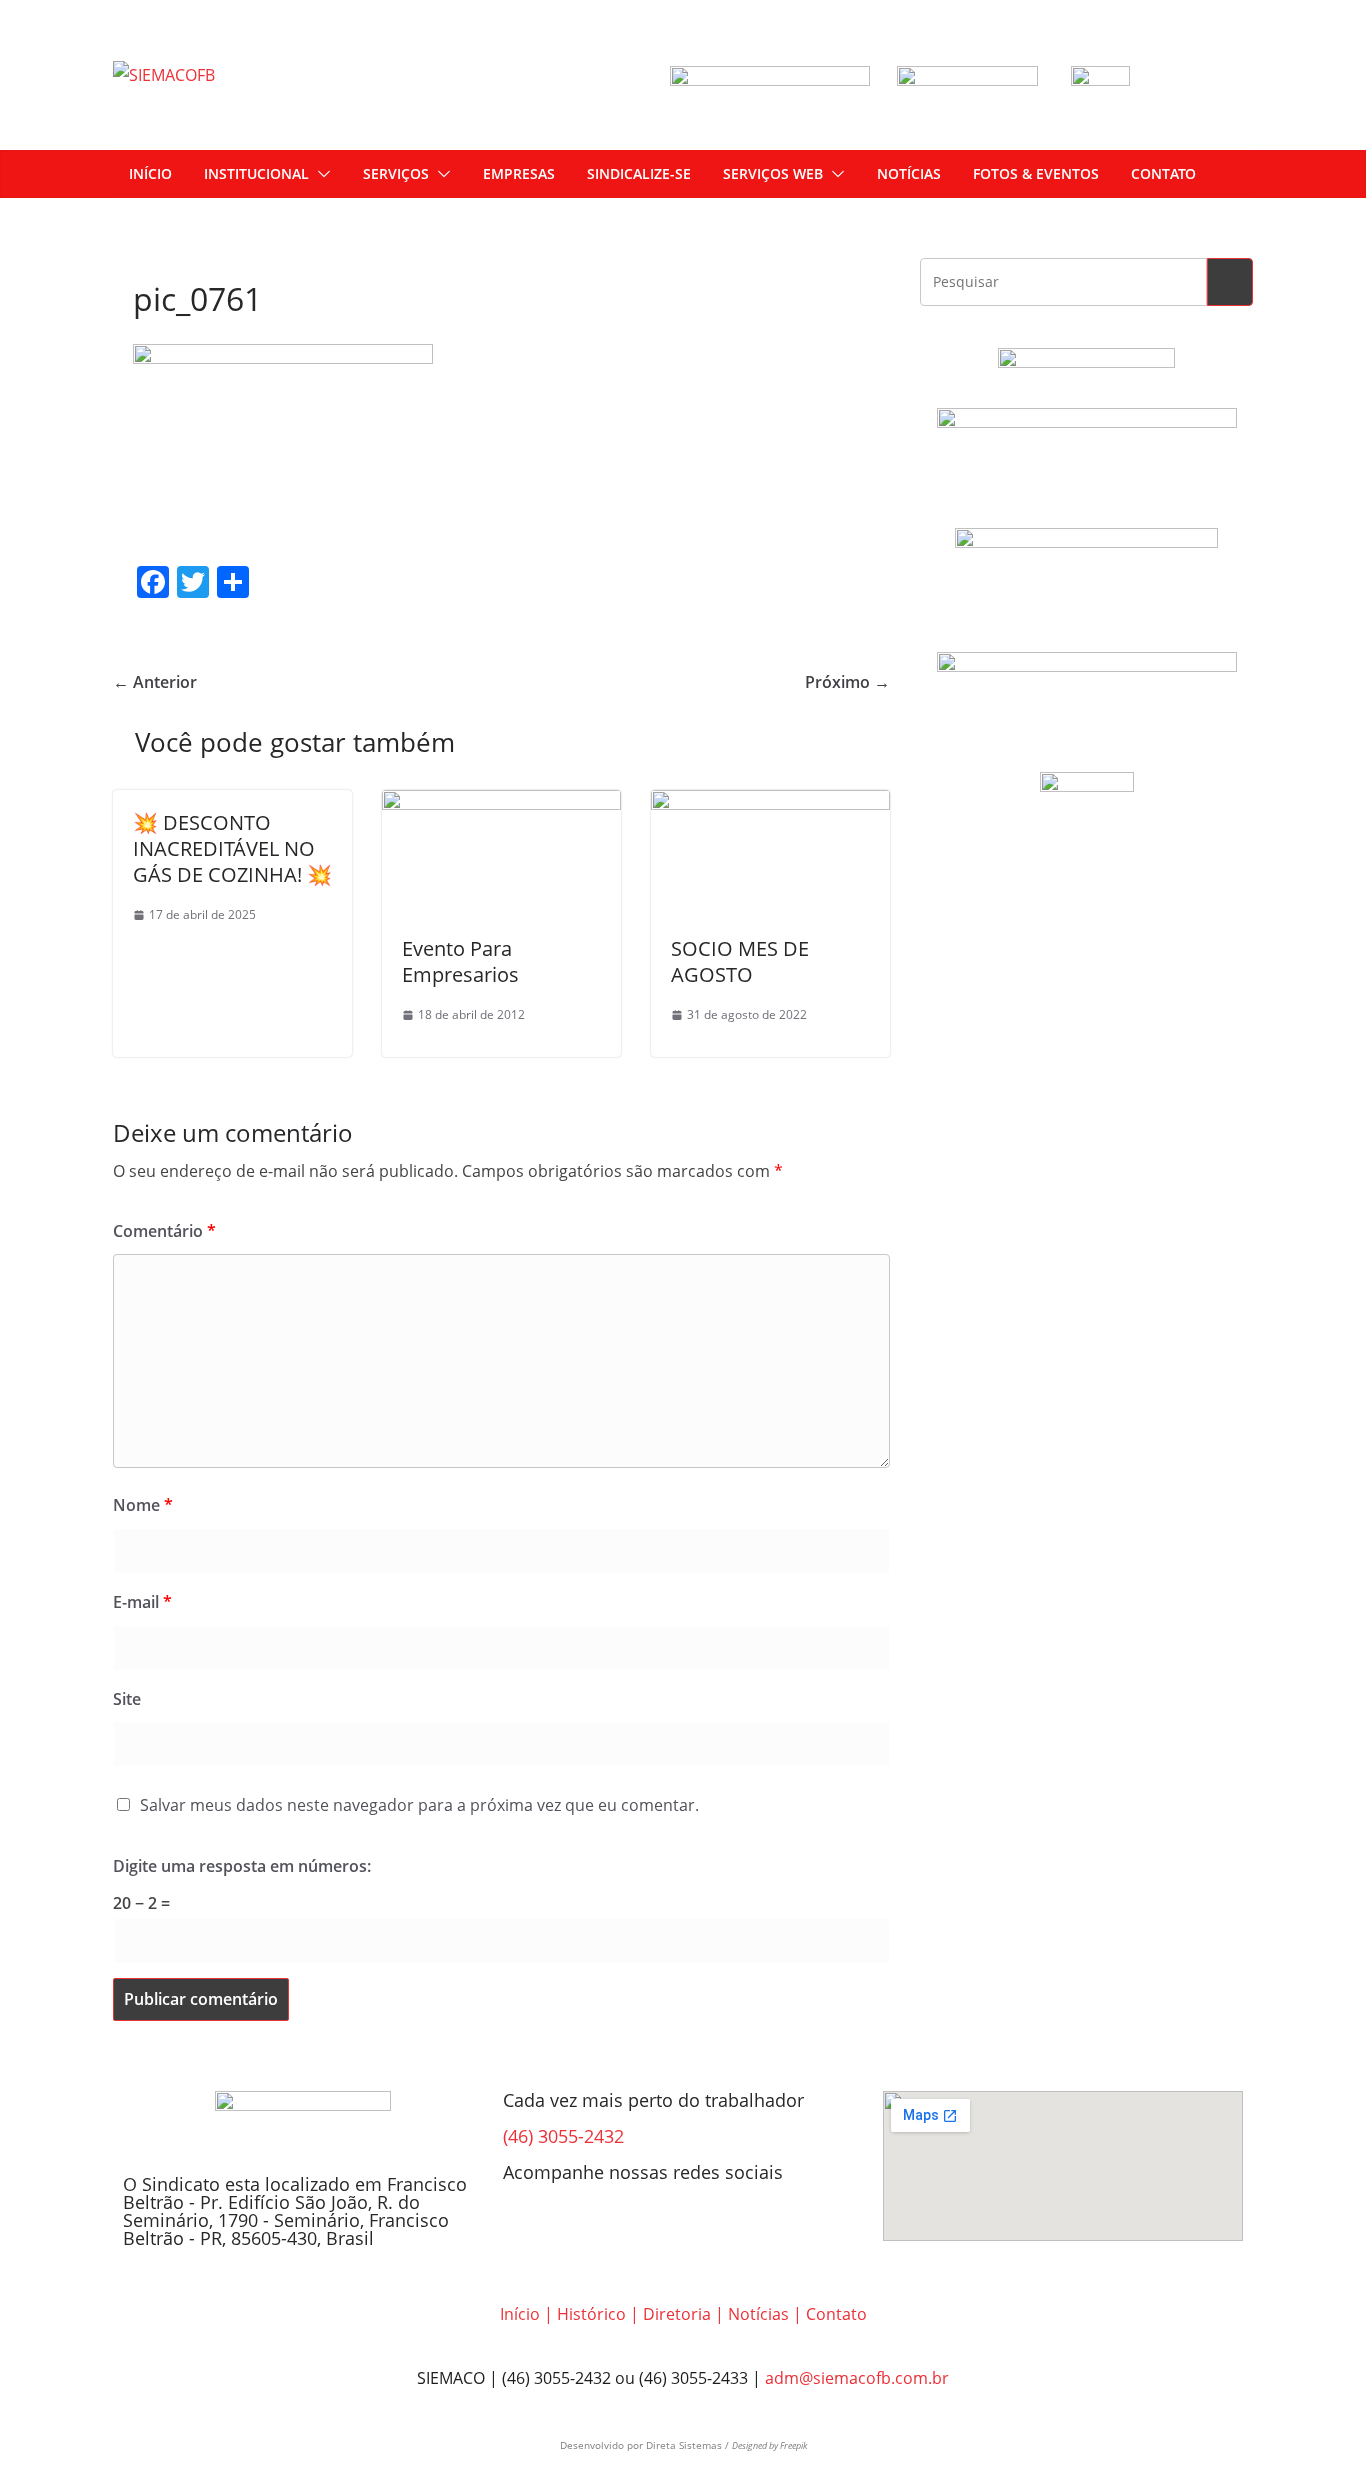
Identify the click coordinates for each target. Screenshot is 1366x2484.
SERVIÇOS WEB (773, 173)
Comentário (164, 1231)
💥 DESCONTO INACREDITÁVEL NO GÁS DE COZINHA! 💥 (232, 848)
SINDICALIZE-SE (639, 173)
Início (520, 2314)
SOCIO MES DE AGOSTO (740, 961)
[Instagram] (582, 2226)
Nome (143, 1505)
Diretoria (677, 2314)
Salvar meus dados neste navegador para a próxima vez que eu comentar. (419, 1805)
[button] (320, 174)
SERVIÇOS (396, 173)
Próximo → (847, 682)
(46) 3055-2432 (563, 2136)
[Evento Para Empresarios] (501, 804)
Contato (836, 2314)
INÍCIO (150, 173)
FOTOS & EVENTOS (1036, 173)
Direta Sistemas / (689, 2445)
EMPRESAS (519, 173)
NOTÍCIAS (909, 173)
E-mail (142, 1602)
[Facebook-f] (528, 2226)
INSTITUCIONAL (256, 173)
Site (127, 1699)
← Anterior (155, 682)
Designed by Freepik (769, 2445)
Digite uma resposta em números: (242, 1866)
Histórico (591, 2314)
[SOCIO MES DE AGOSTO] (770, 804)
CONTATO (1163, 173)
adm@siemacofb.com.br (857, 2378)
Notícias (758, 2314)
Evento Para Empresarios (460, 961)
